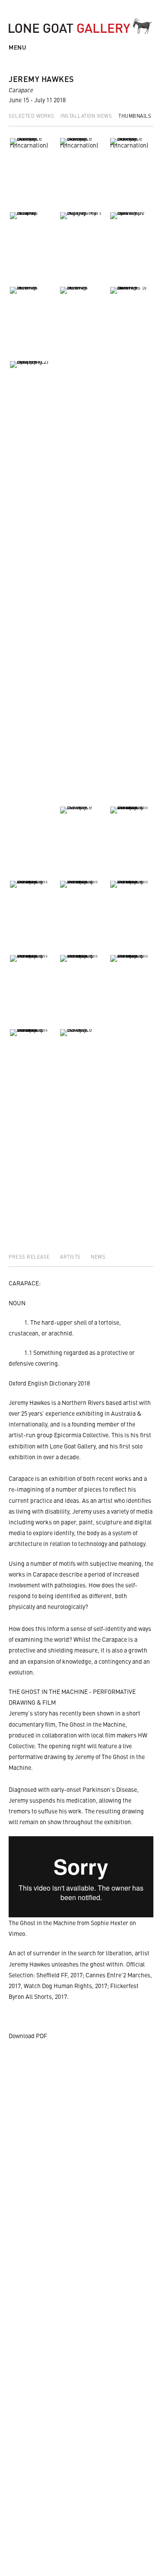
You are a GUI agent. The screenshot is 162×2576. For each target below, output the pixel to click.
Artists (71, 1257)
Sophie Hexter (110, 1923)
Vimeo (17, 1933)
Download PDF (28, 2036)
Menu (17, 47)
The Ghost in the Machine (42, 1923)
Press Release (30, 1257)
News (98, 1257)
